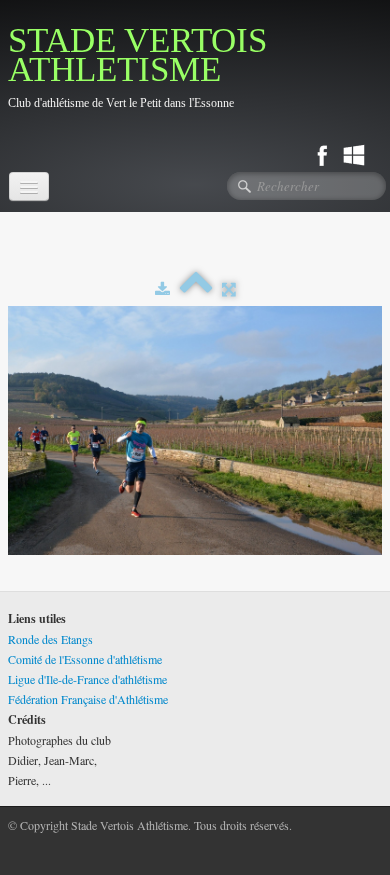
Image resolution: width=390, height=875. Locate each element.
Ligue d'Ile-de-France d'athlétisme (87, 679)
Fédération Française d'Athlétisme (88, 699)
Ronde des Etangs (50, 639)
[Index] (196, 288)
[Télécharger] (162, 288)
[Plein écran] (229, 288)
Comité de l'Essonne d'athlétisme (85, 659)
